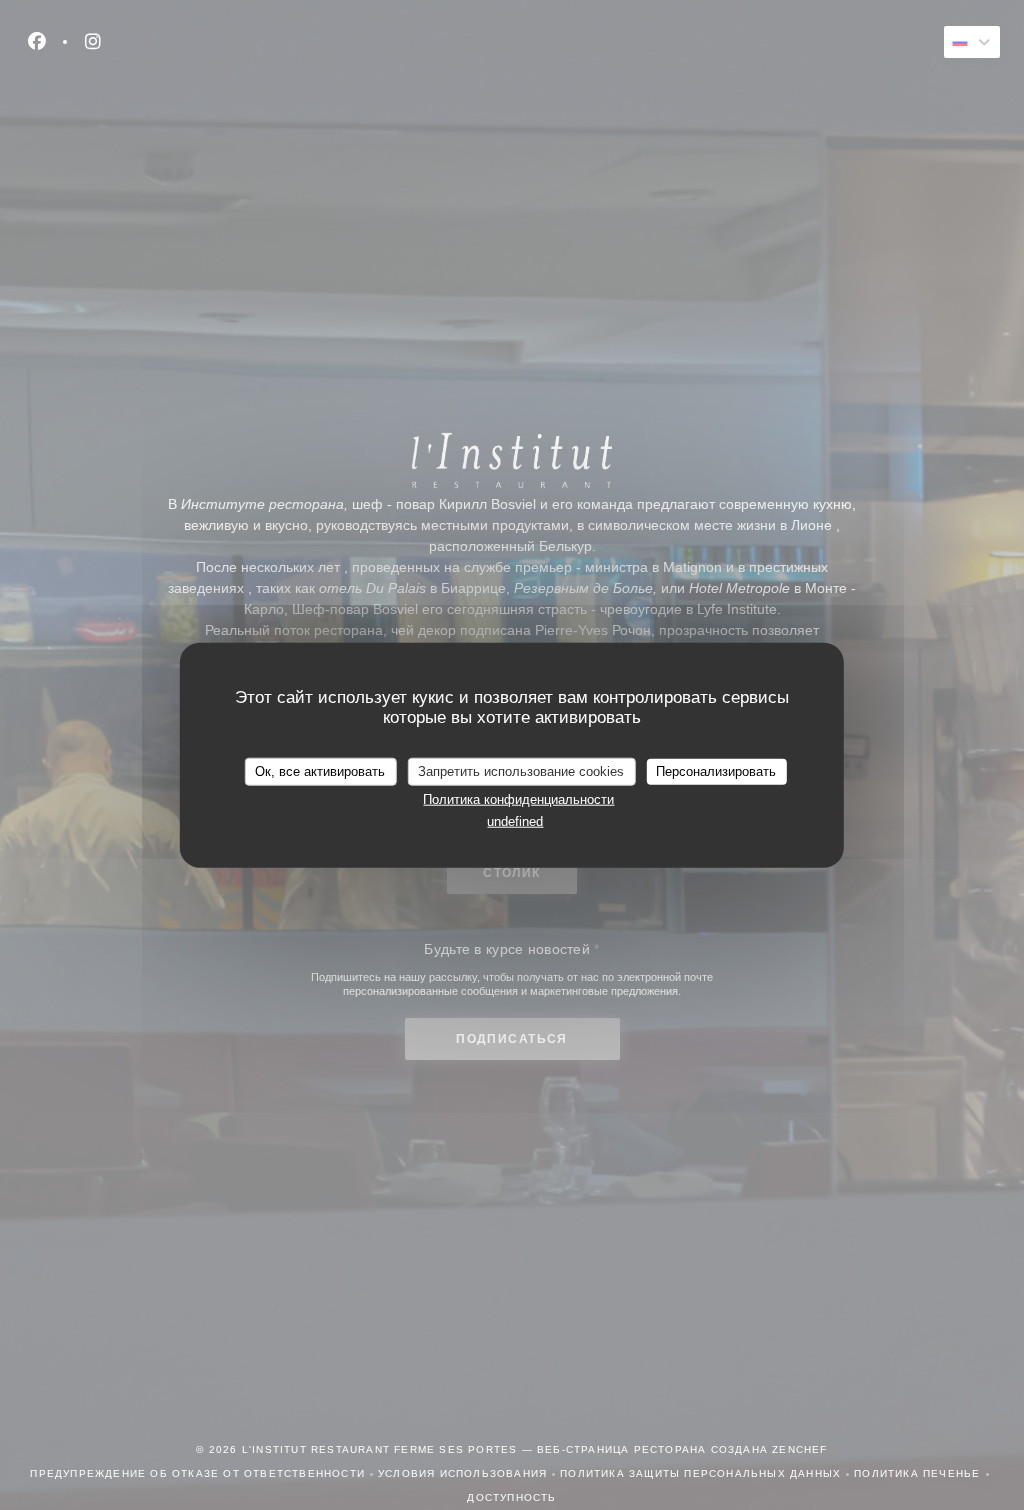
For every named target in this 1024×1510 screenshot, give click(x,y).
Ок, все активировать (320, 771)
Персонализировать (716, 771)
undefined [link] (515, 821)
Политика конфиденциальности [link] (518, 798)
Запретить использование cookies (521, 771)
